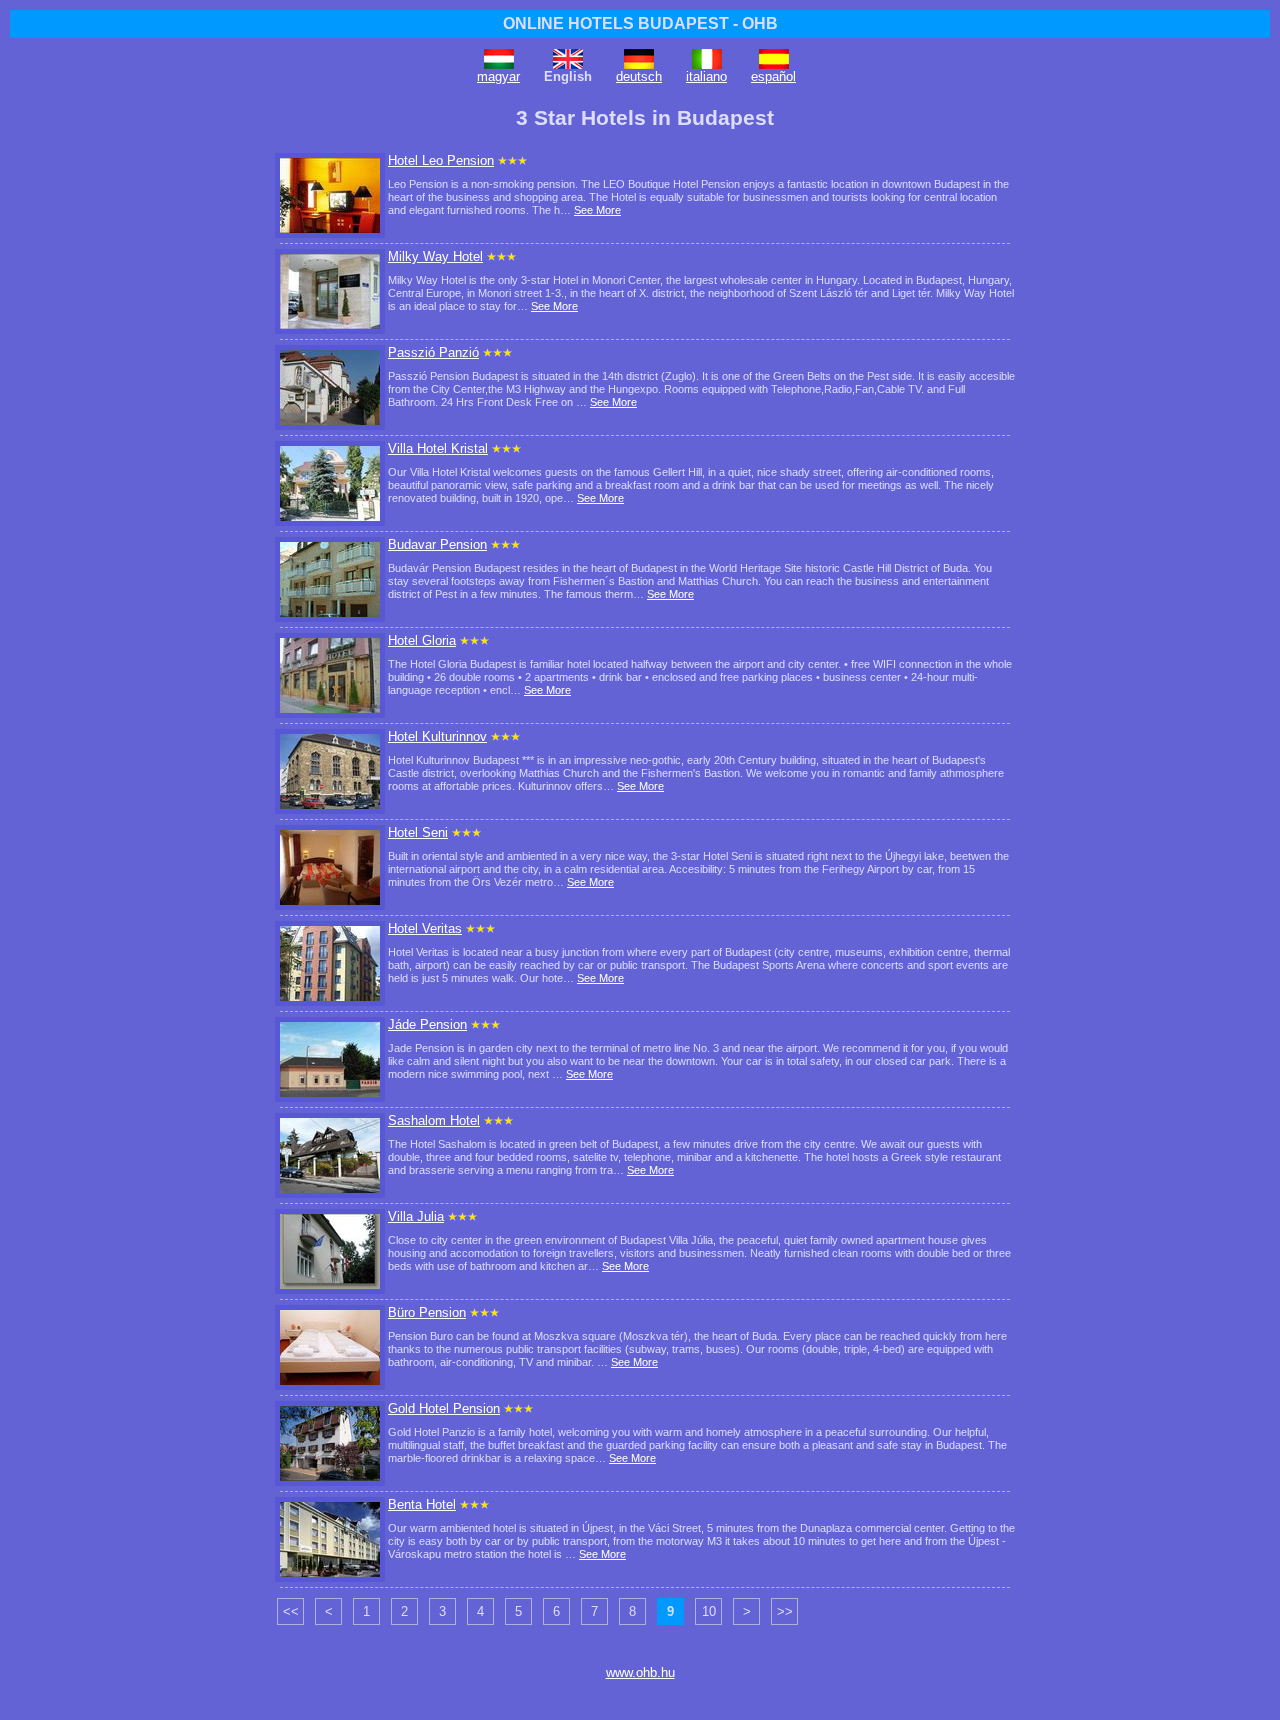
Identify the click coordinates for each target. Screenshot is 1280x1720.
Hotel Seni (418, 832)
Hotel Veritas (425, 928)
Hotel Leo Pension (441, 160)
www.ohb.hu (640, 1672)
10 (709, 1611)
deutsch (639, 76)
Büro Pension (427, 1312)
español (773, 76)
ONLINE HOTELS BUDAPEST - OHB (640, 23)
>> (785, 1611)
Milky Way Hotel (435, 256)
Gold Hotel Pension (444, 1408)
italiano (706, 76)
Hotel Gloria (422, 640)
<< (291, 1611)
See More (597, 210)
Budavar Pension (437, 544)
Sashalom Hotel (434, 1120)
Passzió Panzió (433, 352)
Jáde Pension (427, 1024)
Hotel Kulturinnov (437, 736)
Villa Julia (416, 1216)
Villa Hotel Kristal (438, 448)
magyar (498, 76)
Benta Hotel (422, 1504)
